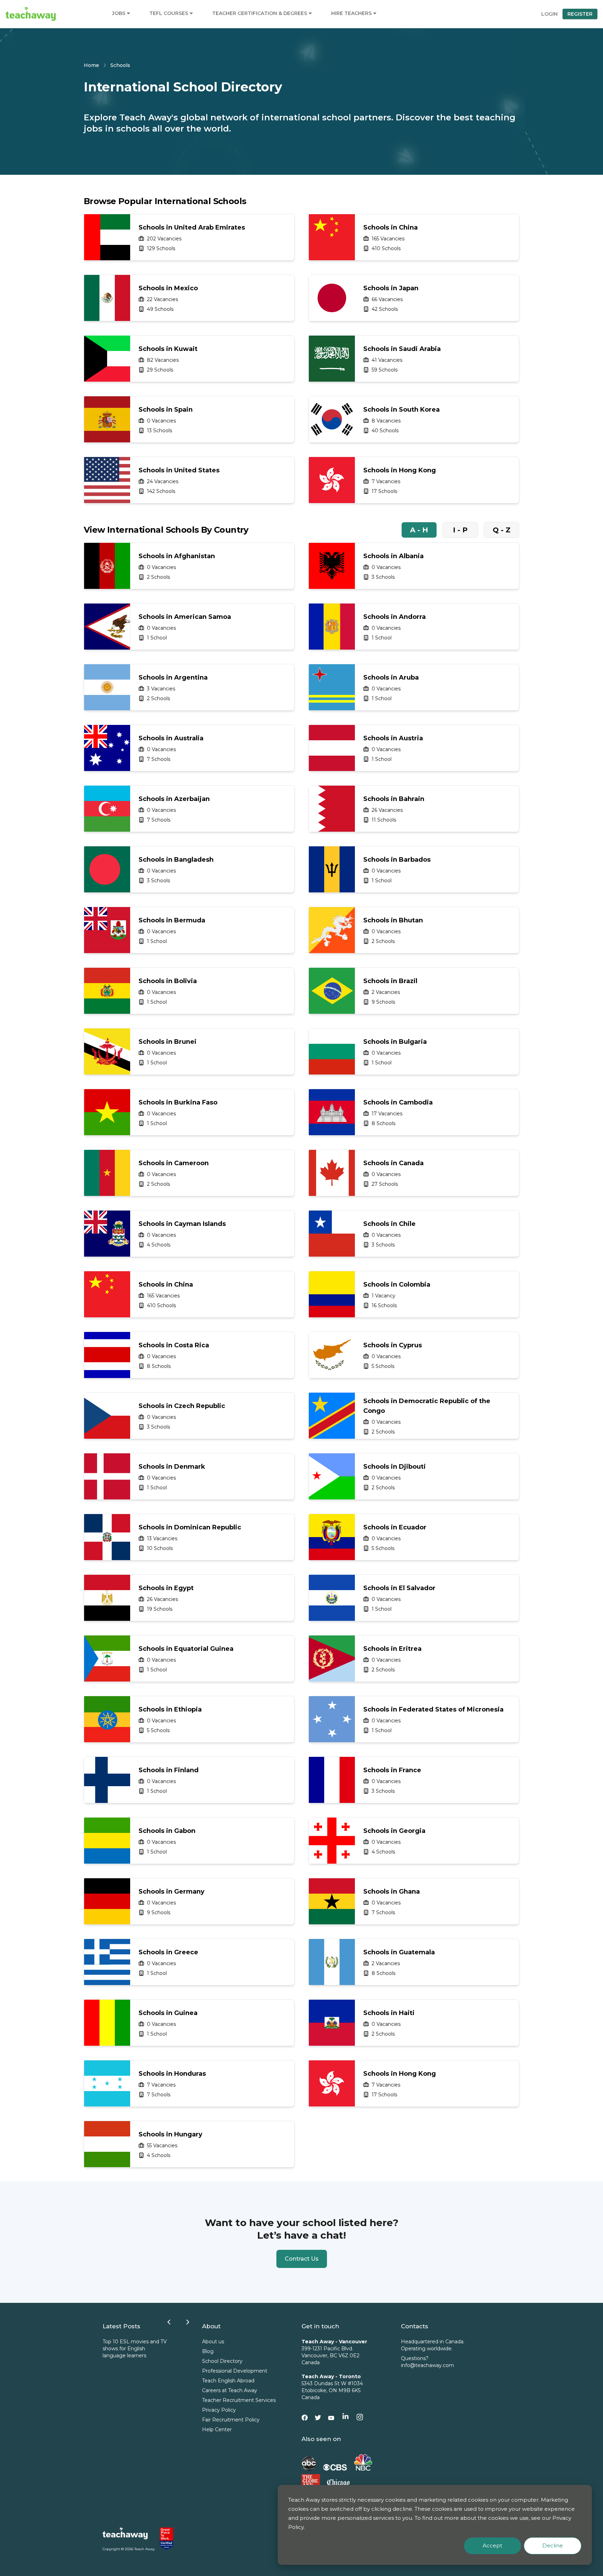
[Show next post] (188, 2322)
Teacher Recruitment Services (239, 2400)
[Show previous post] (169, 2322)
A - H (419, 530)
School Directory (222, 2361)
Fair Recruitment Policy (231, 2420)
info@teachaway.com (427, 2365)
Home (91, 65)
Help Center (217, 2429)
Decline (553, 2545)
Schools (120, 65)
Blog (208, 2351)
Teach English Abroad (228, 2381)
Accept (492, 2545)
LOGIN (549, 14)
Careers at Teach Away (230, 2390)
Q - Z (502, 530)
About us (213, 2342)
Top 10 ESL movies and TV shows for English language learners (135, 2349)
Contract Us (302, 2259)
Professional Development (235, 2371)
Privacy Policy (219, 2410)
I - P (460, 530)
